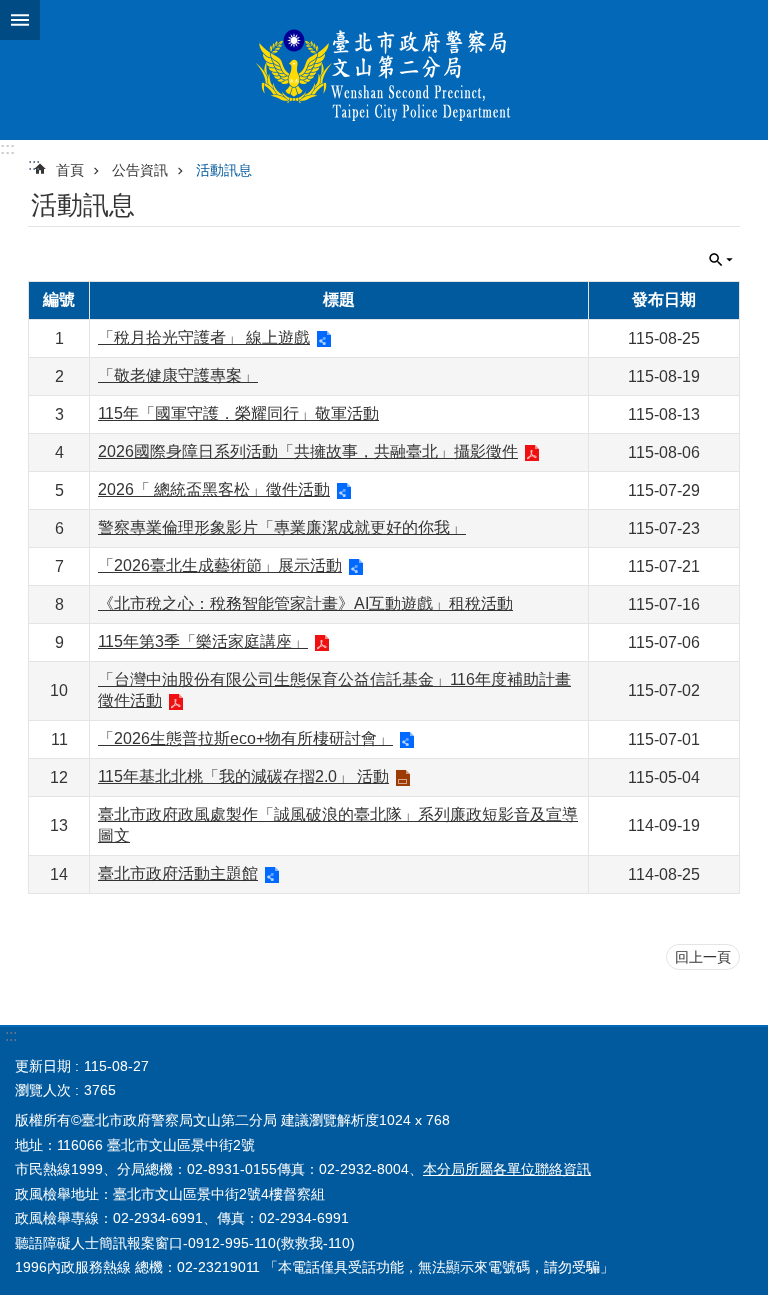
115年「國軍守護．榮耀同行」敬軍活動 (238, 413)
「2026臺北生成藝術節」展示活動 (220, 565)
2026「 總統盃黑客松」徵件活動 (214, 489)
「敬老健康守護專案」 (178, 375)
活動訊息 (224, 170)
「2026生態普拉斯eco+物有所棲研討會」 (245, 738)
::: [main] (34, 164)
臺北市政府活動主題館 (178, 873)
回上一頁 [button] (703, 957)
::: (7, 148)
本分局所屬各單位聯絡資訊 (507, 1169)
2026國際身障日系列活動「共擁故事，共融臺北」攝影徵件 (308, 451)
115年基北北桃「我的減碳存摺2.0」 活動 (243, 776)
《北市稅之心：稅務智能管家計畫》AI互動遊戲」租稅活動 (305, 603)
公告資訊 (140, 170)
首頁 (70, 170)
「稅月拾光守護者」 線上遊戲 (204, 337)
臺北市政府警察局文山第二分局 (384, 70)
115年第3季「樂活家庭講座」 (203, 641)
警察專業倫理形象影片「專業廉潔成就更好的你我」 (282, 527)
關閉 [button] (20, 20)
